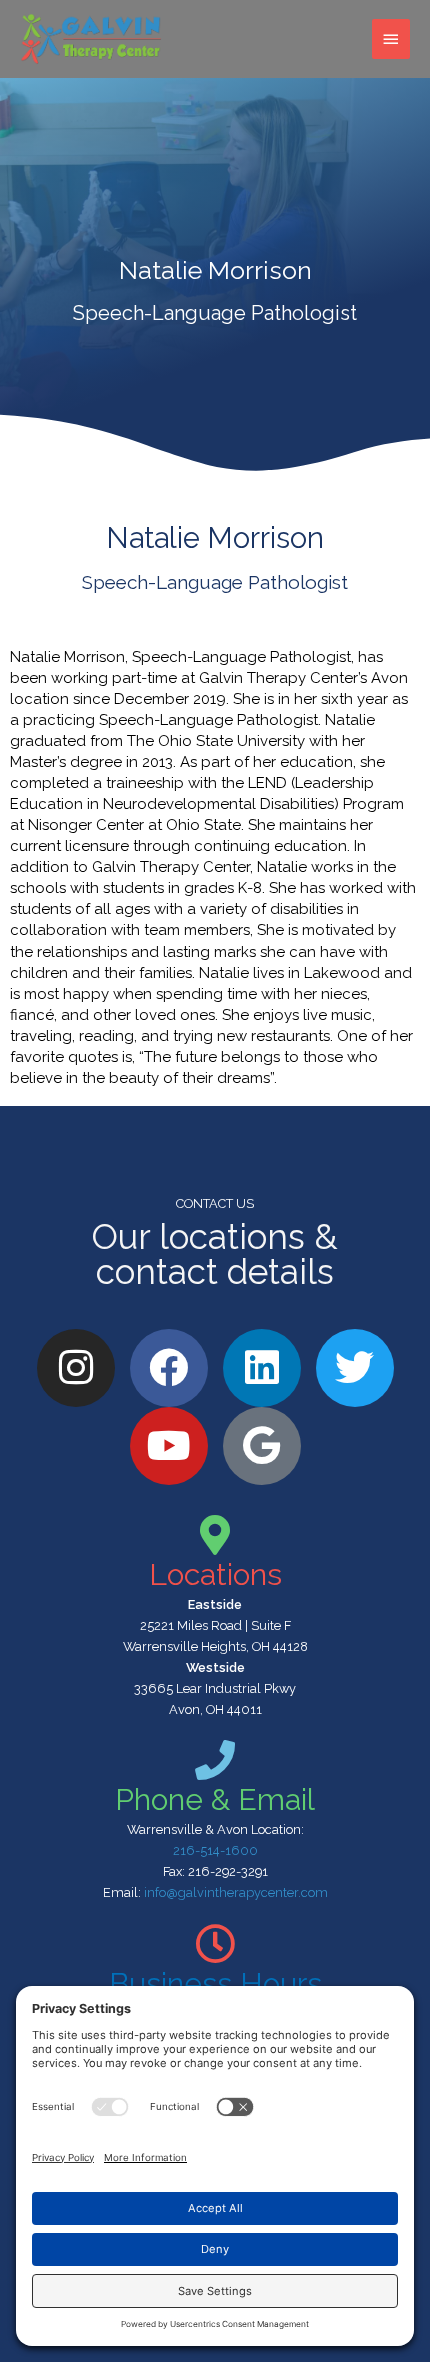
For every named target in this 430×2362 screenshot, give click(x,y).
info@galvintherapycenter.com (236, 1892)
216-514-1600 (215, 1850)
